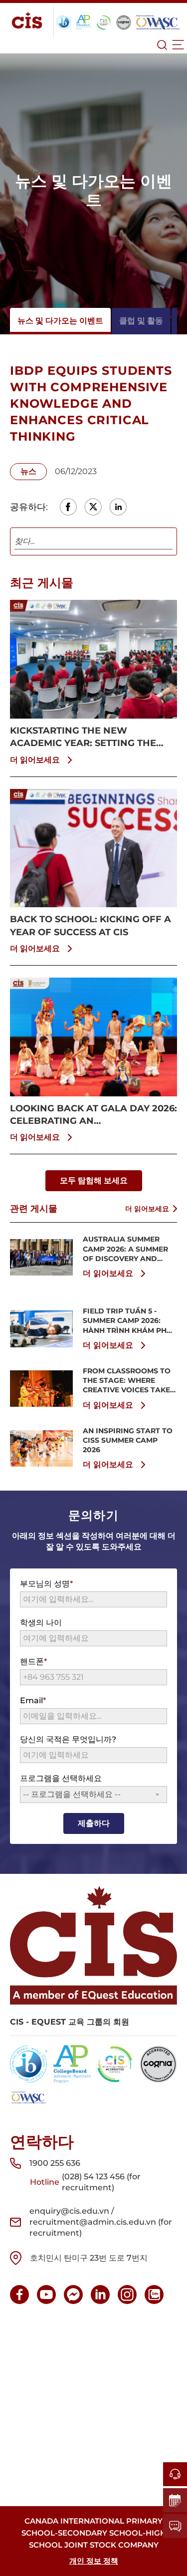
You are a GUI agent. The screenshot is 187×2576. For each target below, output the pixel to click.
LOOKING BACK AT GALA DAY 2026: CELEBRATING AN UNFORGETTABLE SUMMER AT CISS (93, 1115)
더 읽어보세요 (35, 760)
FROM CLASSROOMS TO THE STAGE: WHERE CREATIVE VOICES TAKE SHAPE (127, 1381)
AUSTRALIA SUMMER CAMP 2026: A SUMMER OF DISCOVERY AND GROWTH (125, 1249)
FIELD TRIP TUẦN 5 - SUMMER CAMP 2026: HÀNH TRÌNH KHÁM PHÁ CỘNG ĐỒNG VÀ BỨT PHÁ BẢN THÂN (127, 1321)
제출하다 (94, 1823)
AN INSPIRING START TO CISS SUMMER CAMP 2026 (128, 1440)
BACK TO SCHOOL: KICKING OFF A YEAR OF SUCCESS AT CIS (91, 925)
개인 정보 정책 (94, 2561)
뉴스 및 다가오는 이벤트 (60, 321)
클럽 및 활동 (141, 321)
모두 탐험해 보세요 (94, 1180)
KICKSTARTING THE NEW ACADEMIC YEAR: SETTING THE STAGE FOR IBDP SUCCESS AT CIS (88, 737)
